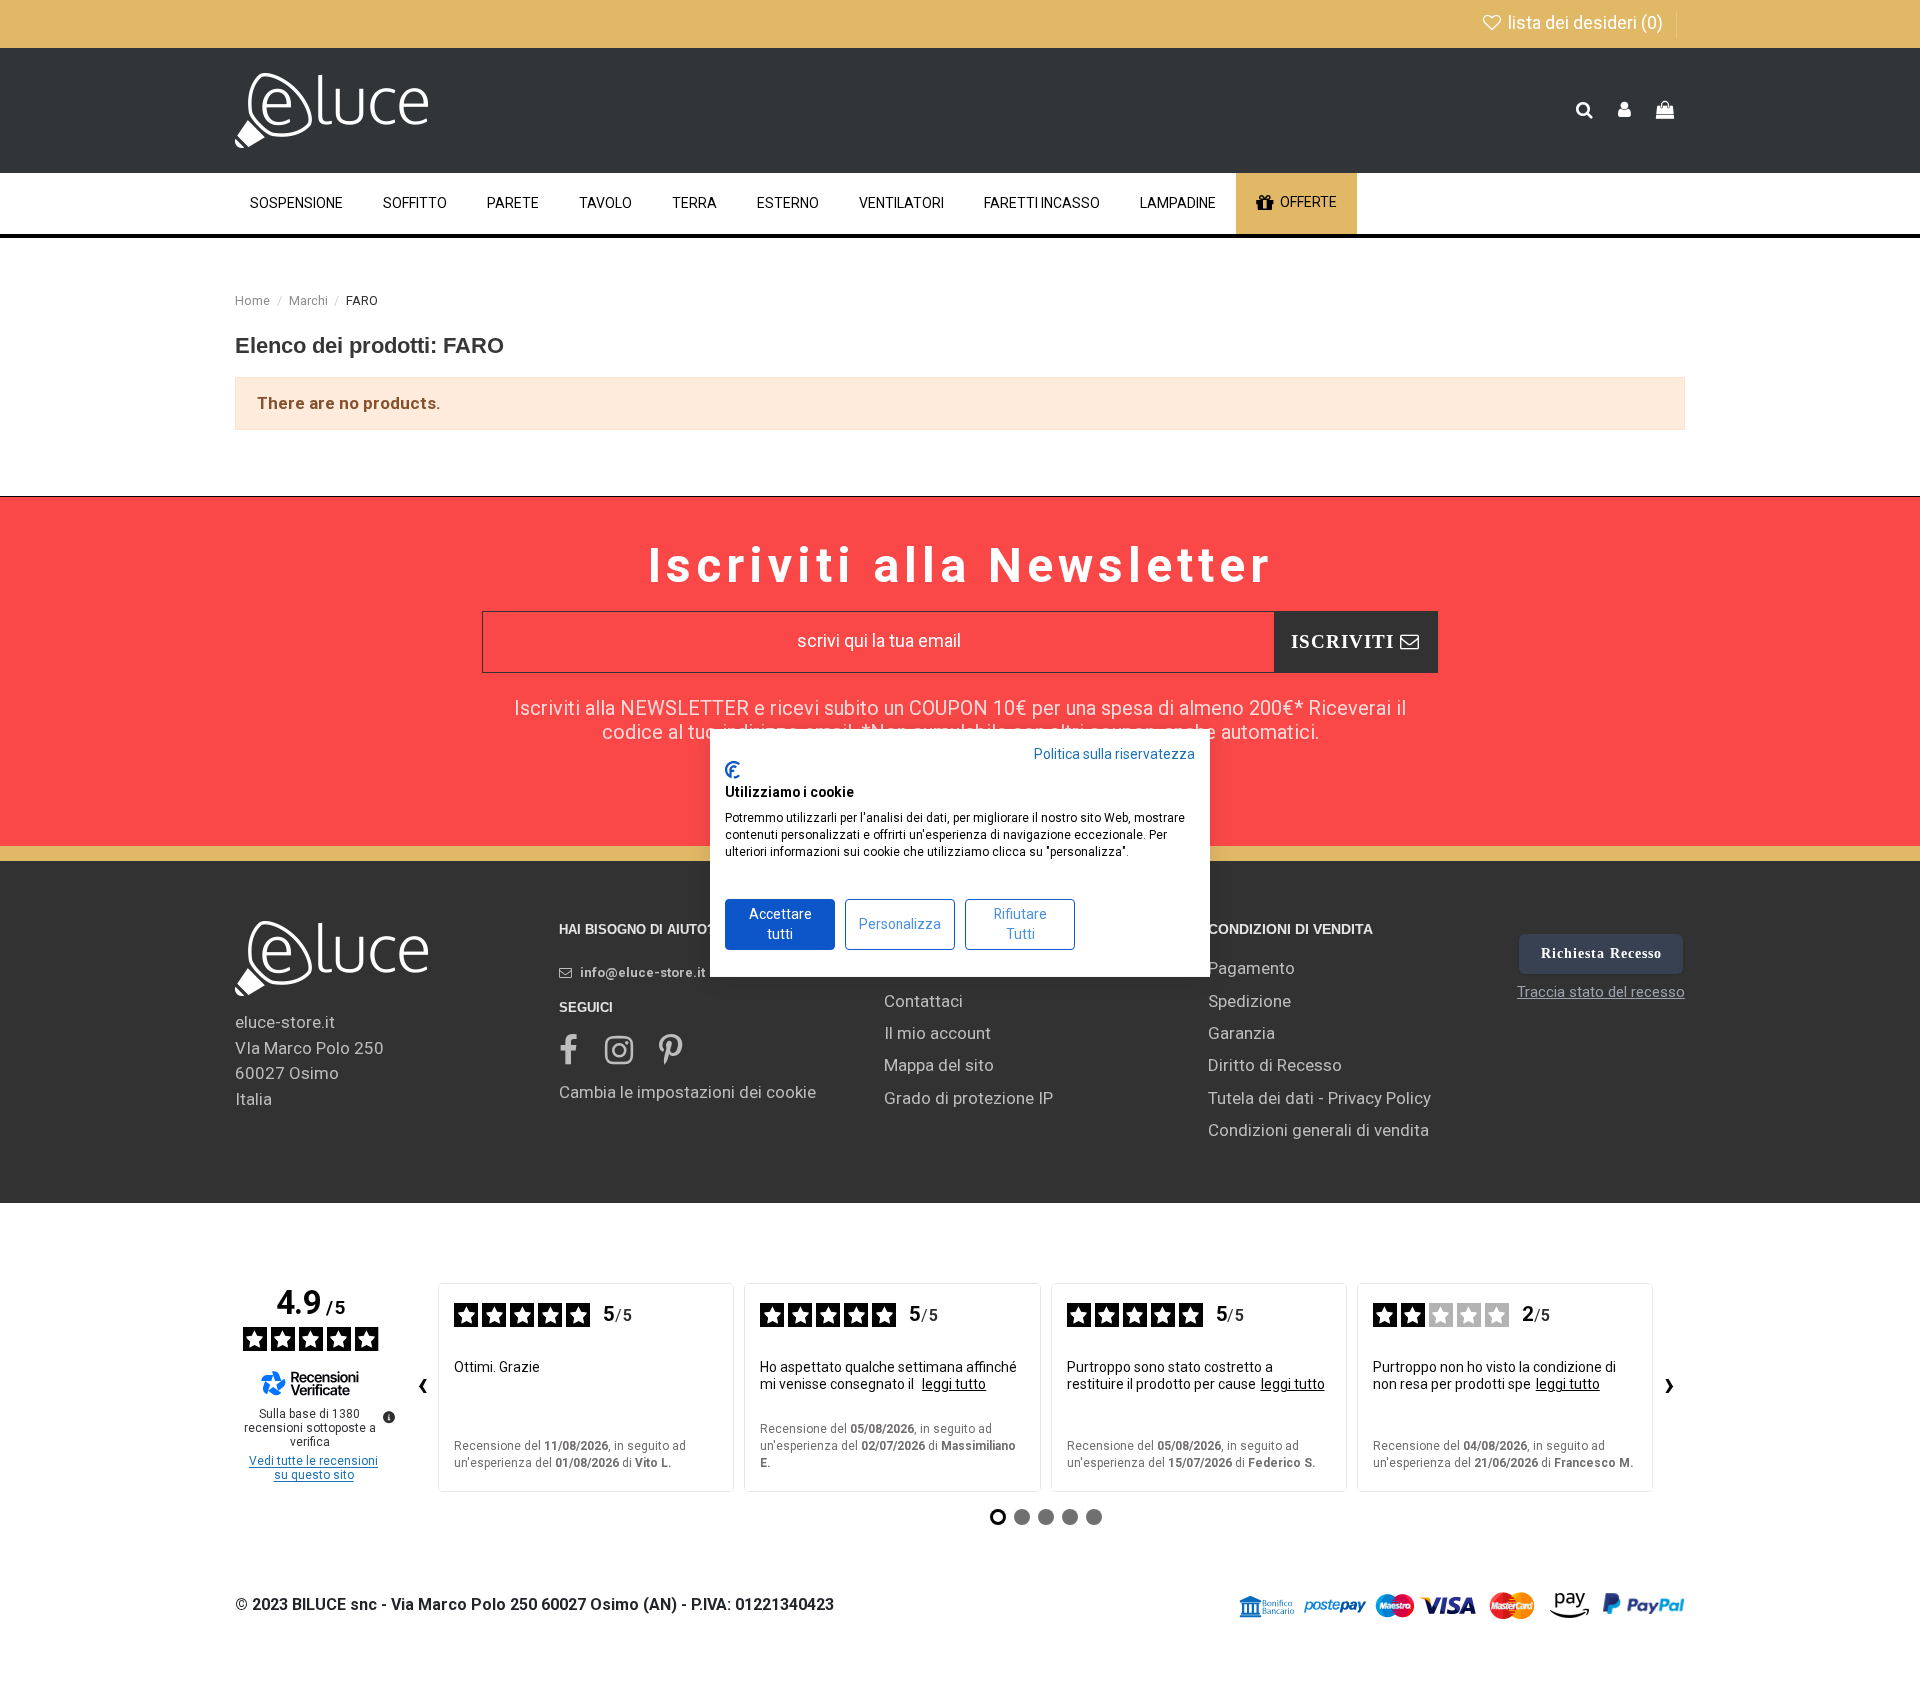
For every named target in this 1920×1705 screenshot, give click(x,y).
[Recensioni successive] (1669, 1388)
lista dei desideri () (1585, 22)
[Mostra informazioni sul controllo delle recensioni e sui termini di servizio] (389, 1417)
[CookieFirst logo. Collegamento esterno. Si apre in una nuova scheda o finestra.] (732, 770)
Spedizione (1249, 1001)
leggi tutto (954, 1384)
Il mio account (937, 1033)
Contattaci (923, 1001)
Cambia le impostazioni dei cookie (687, 1092)
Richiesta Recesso (1601, 953)
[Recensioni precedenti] (422, 1388)
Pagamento (1251, 968)
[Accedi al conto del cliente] (1624, 111)
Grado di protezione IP (968, 1098)
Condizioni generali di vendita (1318, 1130)
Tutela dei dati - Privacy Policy (1319, 1098)
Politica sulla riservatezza (1114, 753)
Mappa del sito (939, 1065)
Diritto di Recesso (1275, 1065)
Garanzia (1241, 1033)
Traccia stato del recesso (1601, 992)
